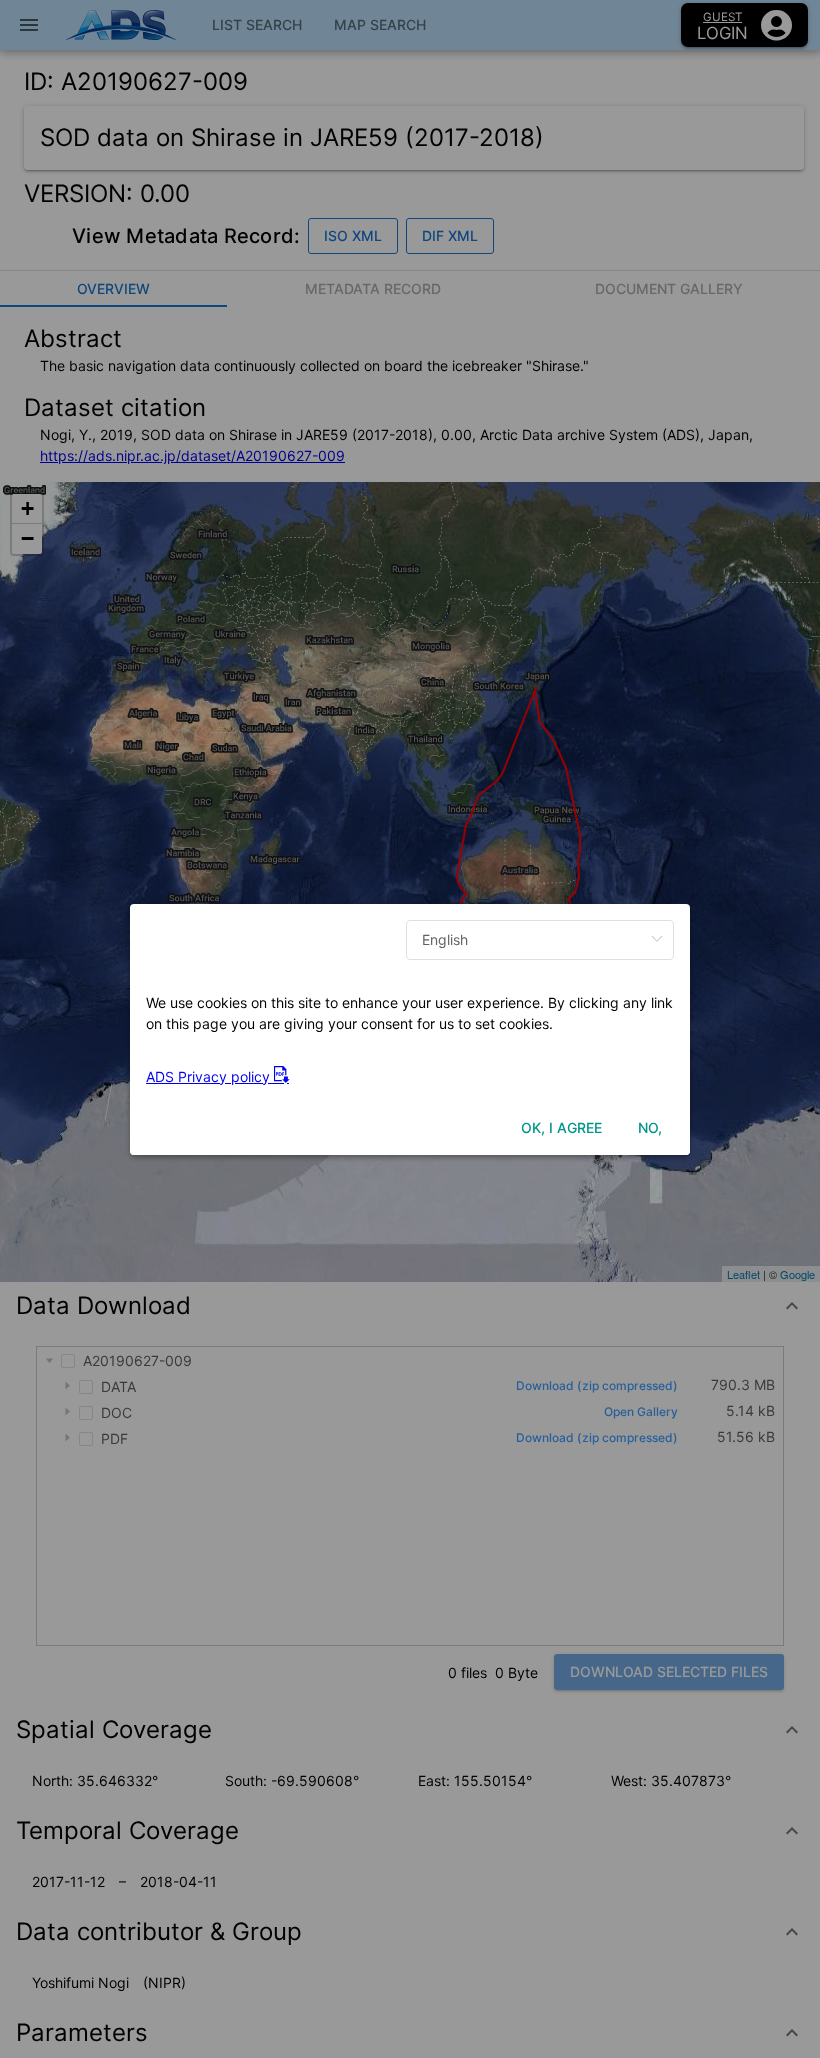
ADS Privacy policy (210, 1076)
